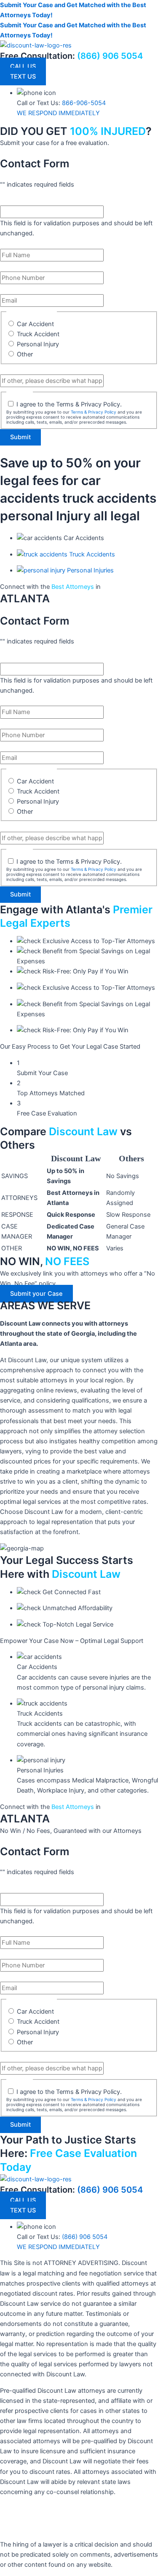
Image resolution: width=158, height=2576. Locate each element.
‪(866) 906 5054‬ (110, 2190)
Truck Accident (38, 334)
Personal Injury (38, 344)
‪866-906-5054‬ (84, 103)
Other (25, 354)
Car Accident (35, 324)
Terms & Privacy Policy (94, 412)
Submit (20, 437)
